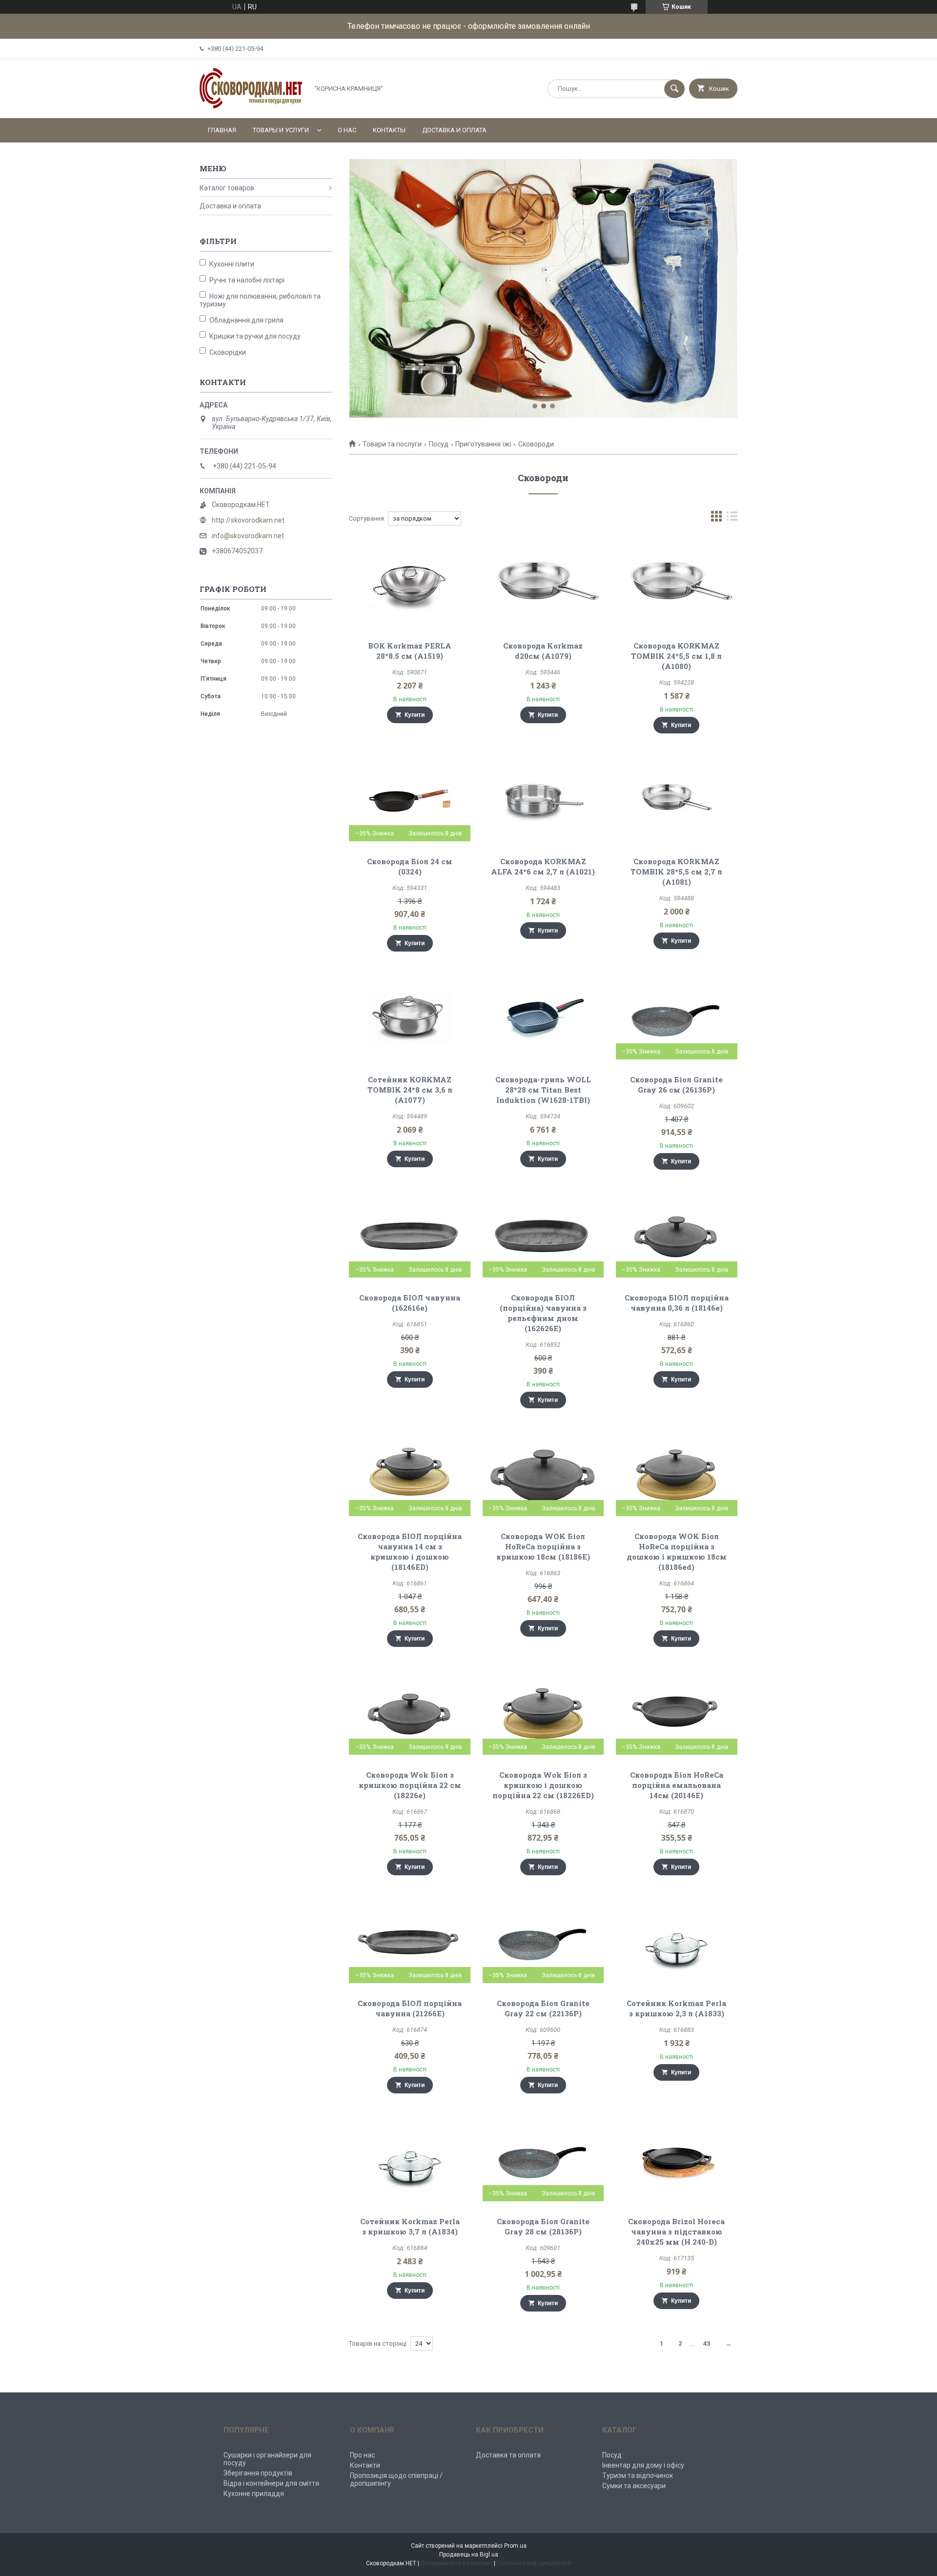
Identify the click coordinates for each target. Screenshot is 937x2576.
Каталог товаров (227, 188)
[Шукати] (674, 89)
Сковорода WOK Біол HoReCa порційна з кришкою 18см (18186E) (543, 1546)
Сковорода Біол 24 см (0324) (410, 866)
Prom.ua (515, 2546)
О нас (347, 130)
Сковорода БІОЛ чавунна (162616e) (410, 1303)
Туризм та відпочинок (638, 2475)
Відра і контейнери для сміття (271, 2483)
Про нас (362, 2455)
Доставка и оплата (454, 130)
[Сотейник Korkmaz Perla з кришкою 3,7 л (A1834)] (410, 2160)
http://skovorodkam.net (248, 520)
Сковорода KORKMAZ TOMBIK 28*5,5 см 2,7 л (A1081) (676, 872)
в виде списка (732, 518)
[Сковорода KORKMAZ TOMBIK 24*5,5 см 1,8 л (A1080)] (677, 584)
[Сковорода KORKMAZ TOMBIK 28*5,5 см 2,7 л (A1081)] (677, 800)
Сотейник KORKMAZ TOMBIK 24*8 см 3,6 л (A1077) (410, 1090)
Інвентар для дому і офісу (643, 2465)
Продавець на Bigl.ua (469, 2555)
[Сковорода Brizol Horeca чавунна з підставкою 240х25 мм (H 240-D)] (677, 2160)
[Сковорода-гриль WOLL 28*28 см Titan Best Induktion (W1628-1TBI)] (543, 1018)
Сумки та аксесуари (634, 2486)
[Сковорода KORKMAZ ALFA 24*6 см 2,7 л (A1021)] (543, 800)
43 (707, 2343)
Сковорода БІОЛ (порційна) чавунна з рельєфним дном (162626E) (543, 1313)
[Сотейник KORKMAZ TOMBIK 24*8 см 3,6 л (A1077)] (410, 1018)
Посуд (439, 444)
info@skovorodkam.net (248, 536)
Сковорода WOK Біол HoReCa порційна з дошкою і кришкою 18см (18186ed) (677, 1552)
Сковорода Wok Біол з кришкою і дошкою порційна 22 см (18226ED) (543, 1785)
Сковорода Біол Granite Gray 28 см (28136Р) (543, 2226)
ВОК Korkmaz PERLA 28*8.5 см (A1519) (410, 651)
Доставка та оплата (508, 2455)
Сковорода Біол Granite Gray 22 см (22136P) (543, 2008)
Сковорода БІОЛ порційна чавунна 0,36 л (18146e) (677, 1303)
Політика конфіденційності (534, 2563)
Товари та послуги (392, 444)
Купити (415, 715)
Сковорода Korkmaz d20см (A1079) (543, 651)
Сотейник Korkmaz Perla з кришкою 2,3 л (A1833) (676, 2008)
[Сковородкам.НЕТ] (251, 106)
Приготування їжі (483, 444)
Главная (222, 130)
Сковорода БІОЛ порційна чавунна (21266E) (410, 2008)
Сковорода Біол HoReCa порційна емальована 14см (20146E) (677, 1785)
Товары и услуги (281, 130)
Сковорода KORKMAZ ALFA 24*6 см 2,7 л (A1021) (543, 866)
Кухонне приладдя (254, 2494)
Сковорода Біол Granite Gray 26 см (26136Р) (676, 1085)
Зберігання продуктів (258, 2473)
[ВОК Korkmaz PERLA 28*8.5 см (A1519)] (410, 584)
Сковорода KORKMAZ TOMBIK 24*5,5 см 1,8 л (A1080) (676, 656)
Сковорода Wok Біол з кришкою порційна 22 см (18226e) (410, 1785)
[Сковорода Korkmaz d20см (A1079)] (543, 584)
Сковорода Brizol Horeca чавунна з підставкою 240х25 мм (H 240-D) (676, 2231)
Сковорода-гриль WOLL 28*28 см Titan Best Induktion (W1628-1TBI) (543, 1090)
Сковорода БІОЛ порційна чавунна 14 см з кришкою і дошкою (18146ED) (410, 1552)
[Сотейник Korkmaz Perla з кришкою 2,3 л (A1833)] (677, 1942)
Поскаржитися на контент (457, 2563)
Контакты (389, 130)
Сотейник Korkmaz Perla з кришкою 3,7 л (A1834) (410, 2226)
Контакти (365, 2465)
